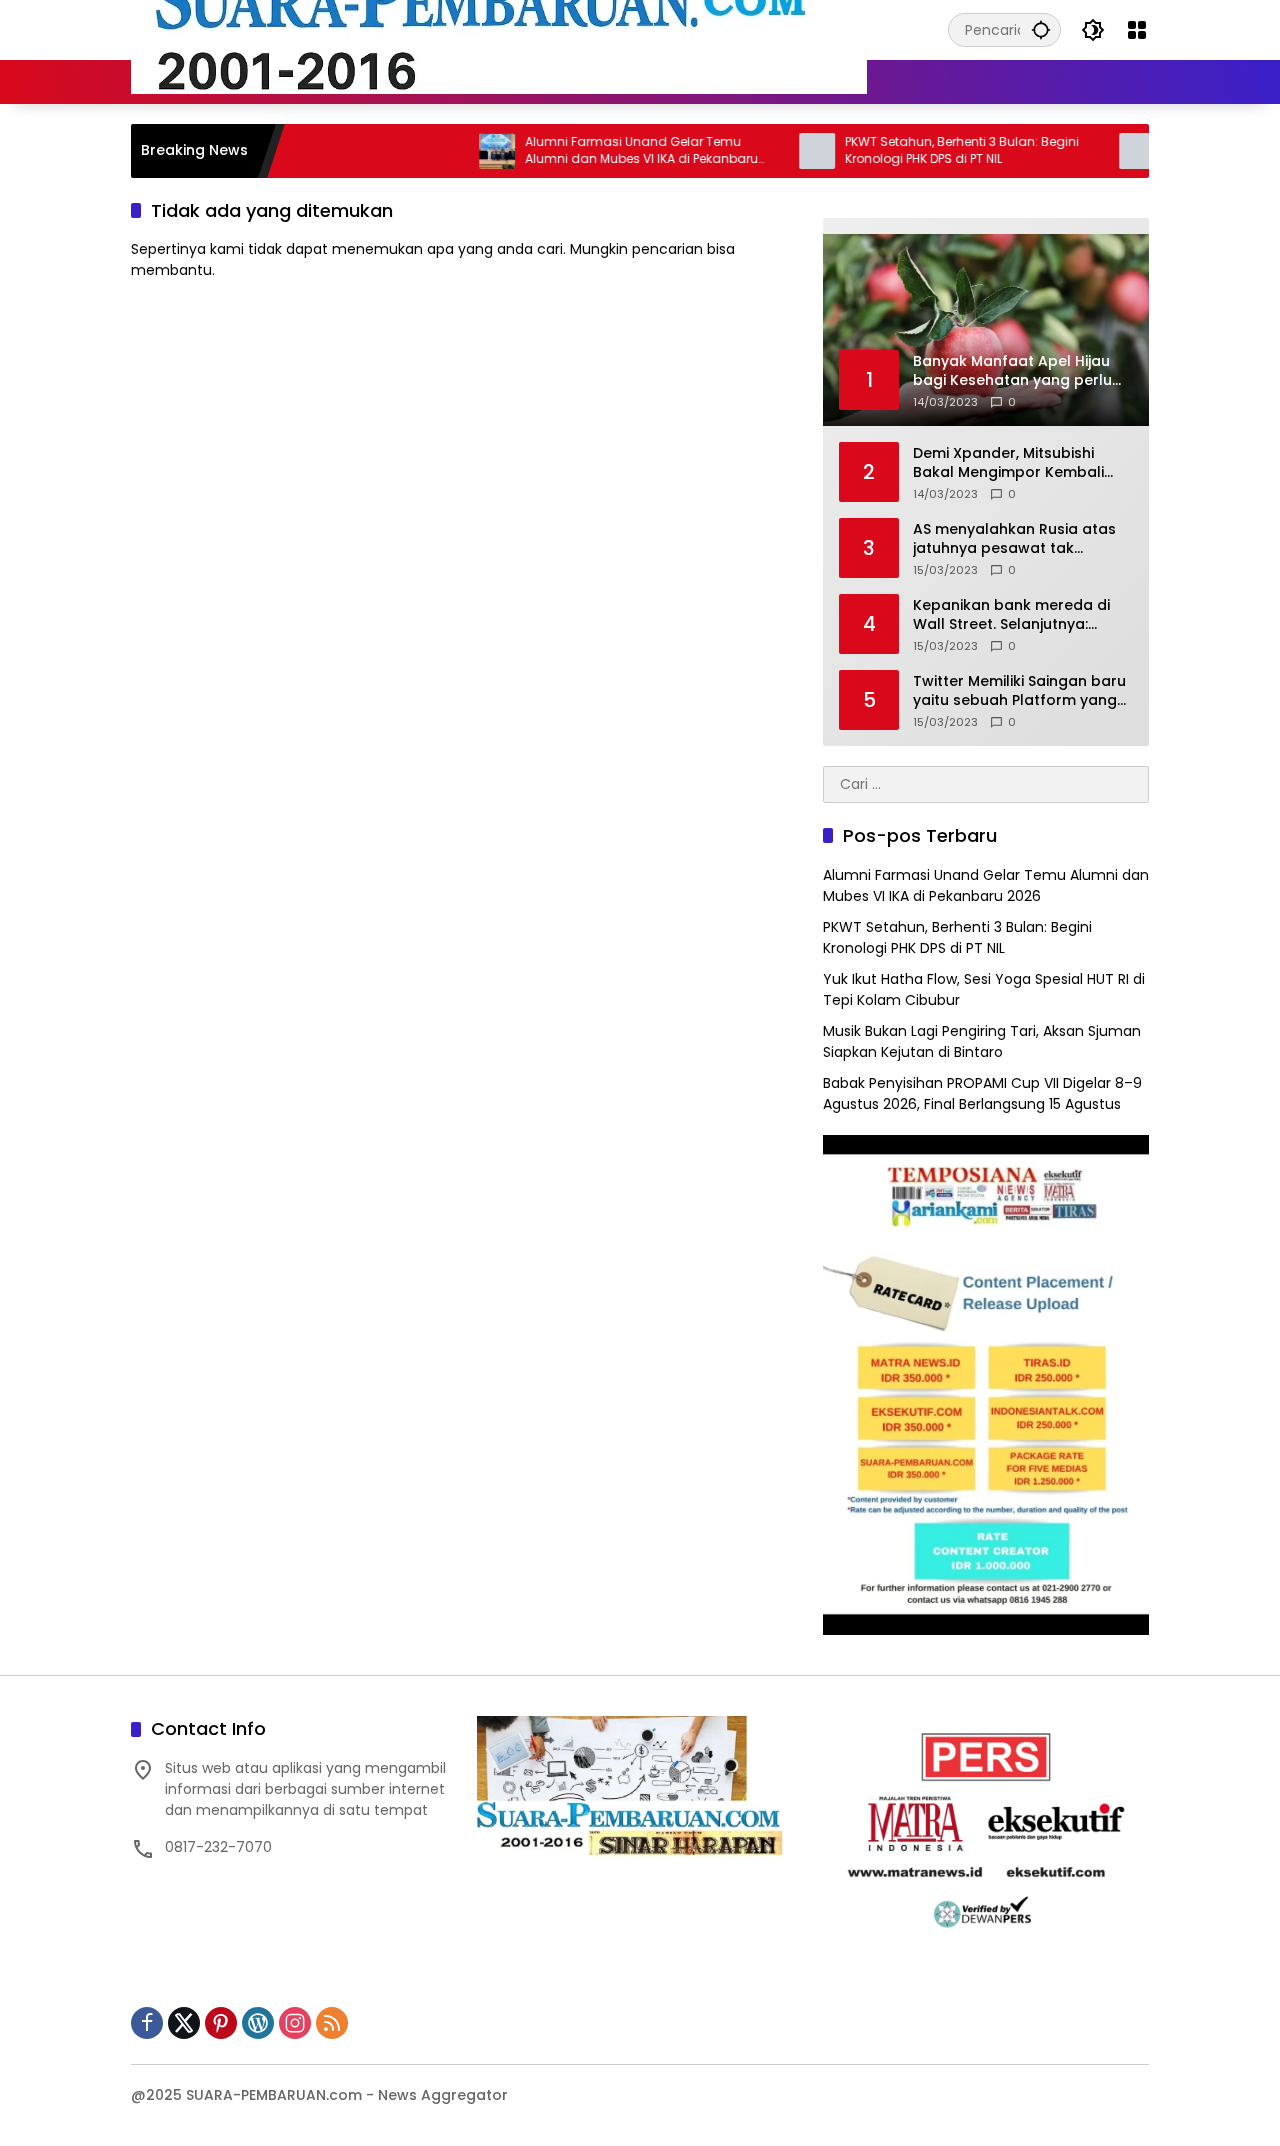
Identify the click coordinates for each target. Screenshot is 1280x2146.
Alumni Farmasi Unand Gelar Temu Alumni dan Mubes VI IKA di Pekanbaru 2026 (596, 151)
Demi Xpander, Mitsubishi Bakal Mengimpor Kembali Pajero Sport (1008, 463)
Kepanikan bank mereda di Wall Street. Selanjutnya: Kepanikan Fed (1011, 615)
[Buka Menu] (1137, 30)
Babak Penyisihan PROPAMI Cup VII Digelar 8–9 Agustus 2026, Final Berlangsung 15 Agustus (982, 1093)
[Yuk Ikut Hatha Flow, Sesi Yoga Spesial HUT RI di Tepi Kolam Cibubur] (1092, 151)
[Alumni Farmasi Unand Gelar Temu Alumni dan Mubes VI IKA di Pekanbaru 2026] (452, 151)
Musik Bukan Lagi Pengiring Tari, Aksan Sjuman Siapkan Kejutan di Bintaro (982, 1041)
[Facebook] (147, 2023)
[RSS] (332, 2023)
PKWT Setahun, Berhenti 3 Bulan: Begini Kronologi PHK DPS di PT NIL (917, 150)
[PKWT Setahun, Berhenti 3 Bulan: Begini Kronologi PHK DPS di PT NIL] (772, 151)
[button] (1041, 29)
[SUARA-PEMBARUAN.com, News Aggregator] (499, 29)
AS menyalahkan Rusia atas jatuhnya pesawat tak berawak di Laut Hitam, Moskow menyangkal (1014, 539)
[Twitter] (184, 2023)
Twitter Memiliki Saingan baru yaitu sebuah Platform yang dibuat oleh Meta (1019, 691)
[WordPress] (258, 2023)
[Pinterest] (221, 2023)
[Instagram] (295, 2023)
